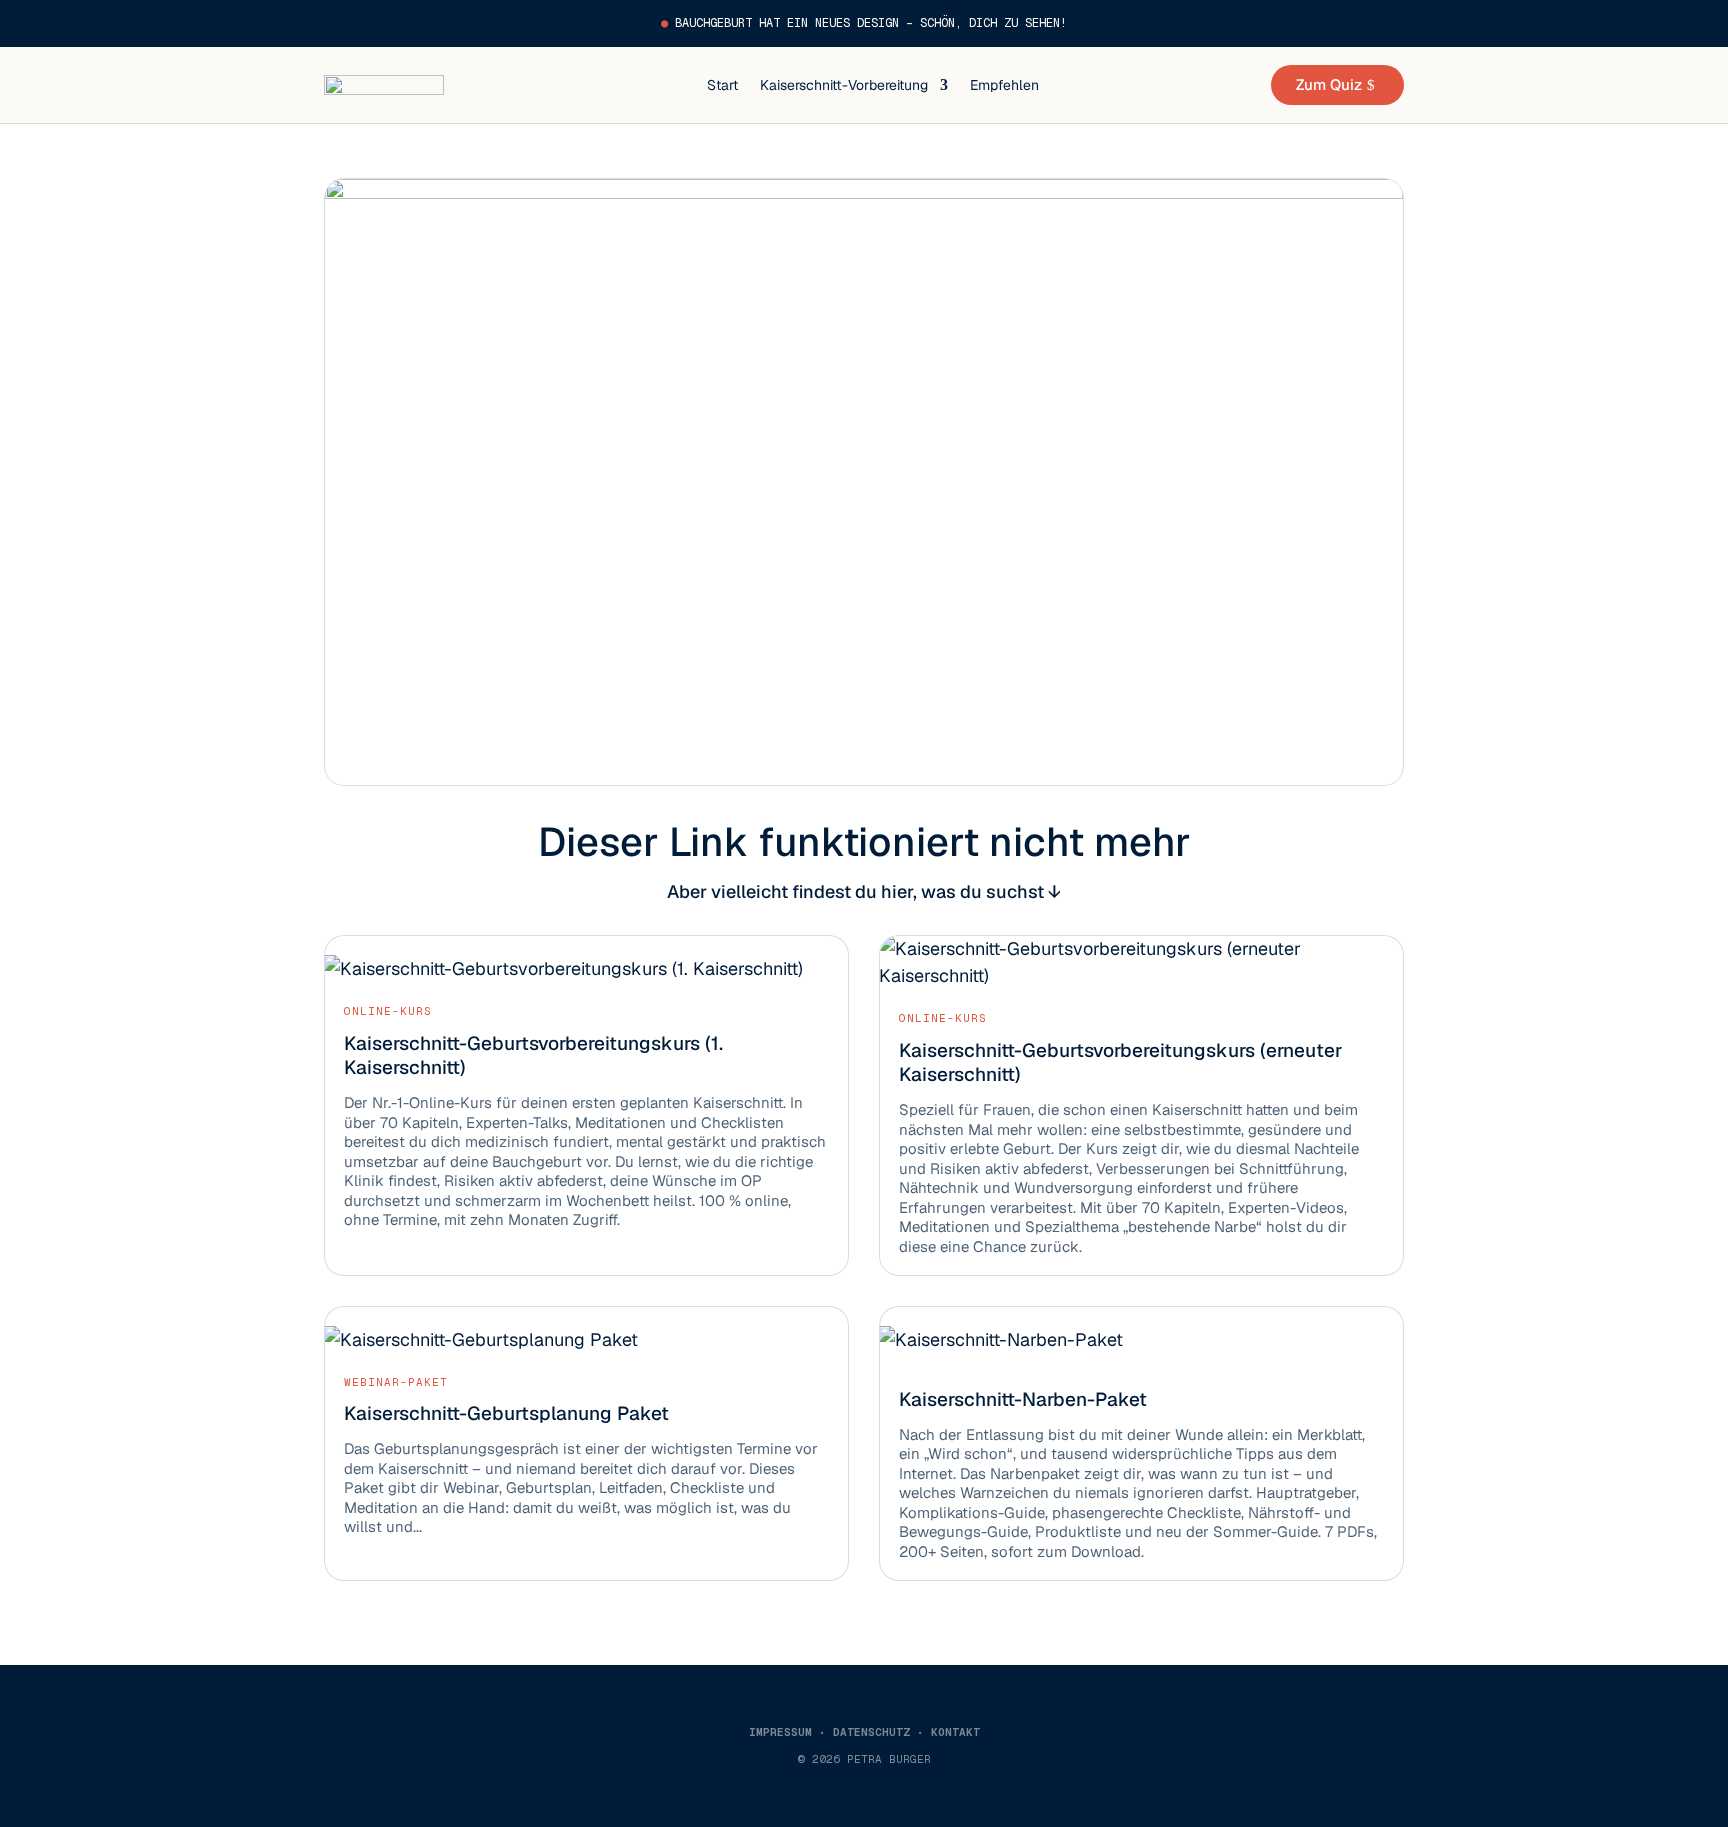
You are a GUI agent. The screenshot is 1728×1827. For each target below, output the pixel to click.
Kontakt (955, 1732)
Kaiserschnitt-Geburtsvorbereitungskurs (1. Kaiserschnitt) (533, 1056)
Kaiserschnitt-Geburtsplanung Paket (506, 1413)
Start (722, 85)
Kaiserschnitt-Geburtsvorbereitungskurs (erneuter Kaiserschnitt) (1120, 1063)
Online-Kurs (388, 1011)
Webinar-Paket (396, 1382)
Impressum (780, 1732)
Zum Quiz (1329, 84)
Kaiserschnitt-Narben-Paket (1023, 1399)
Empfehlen (1004, 85)
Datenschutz (871, 1732)
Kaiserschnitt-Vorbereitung (844, 85)
